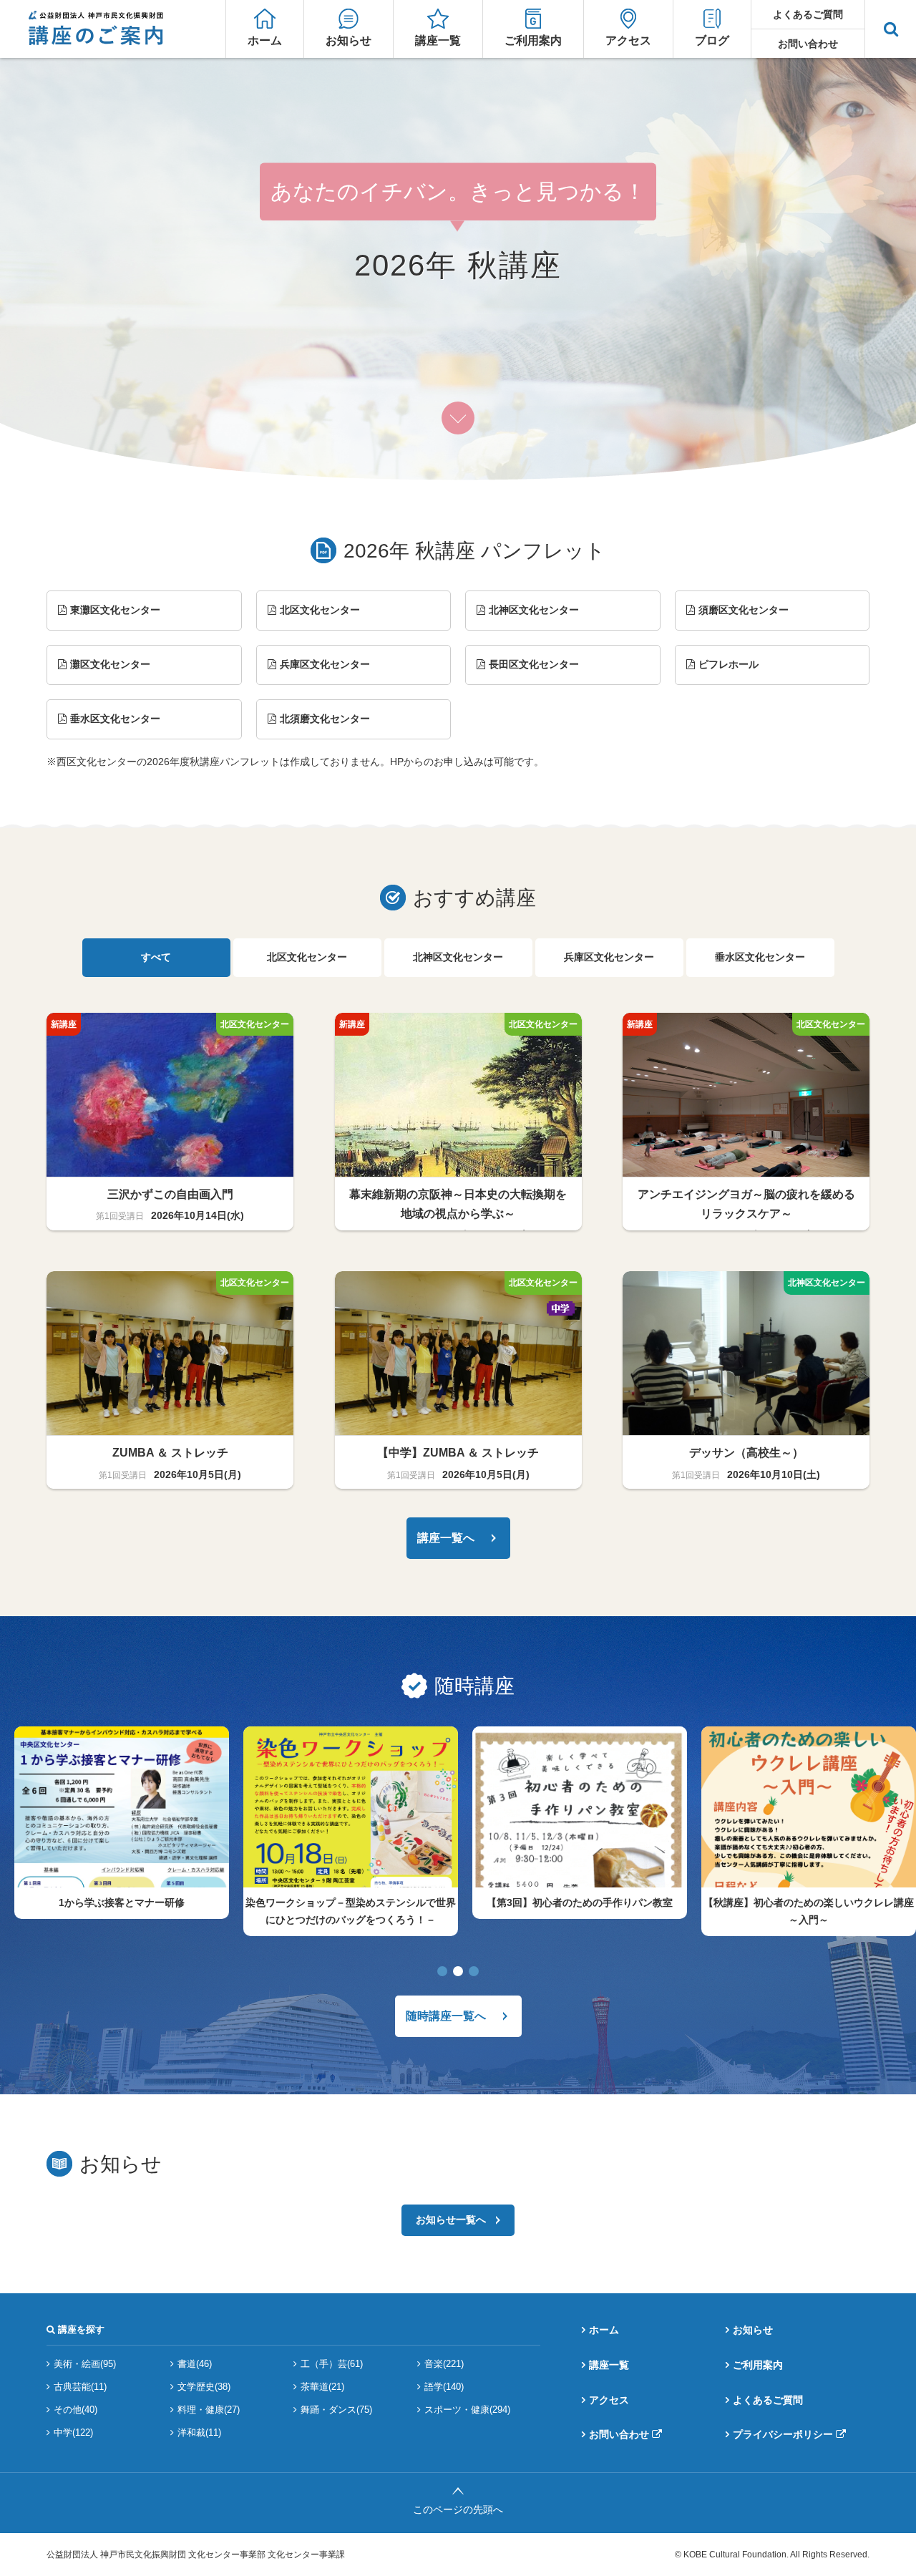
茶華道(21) (322, 2387)
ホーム (265, 40)
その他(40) (75, 2410)
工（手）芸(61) (332, 2364)
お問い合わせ (808, 44)
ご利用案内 (533, 40)
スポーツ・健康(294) (467, 2410)
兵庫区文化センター (325, 664)
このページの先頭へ (458, 2509)
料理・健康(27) (209, 2410)
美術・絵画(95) (85, 2364)
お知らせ (349, 40)
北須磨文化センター (325, 719)
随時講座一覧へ (446, 2016)
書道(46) (195, 2364)
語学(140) (444, 2387)
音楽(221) (444, 2364)
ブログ (712, 40)
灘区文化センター (110, 664)
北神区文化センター (534, 610)
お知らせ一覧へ (451, 2220)
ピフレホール (729, 664)
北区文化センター (320, 610)
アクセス (628, 40)
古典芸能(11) (80, 2387)
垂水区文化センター (115, 719)
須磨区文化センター (744, 610)
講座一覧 (438, 40)
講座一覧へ (446, 1538)
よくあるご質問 (808, 14)
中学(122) (73, 2432)
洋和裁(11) (199, 2432)
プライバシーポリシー (783, 2434)
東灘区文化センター (115, 610)
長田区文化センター (534, 664)
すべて (156, 957)
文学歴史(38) (204, 2387)
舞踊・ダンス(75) (336, 2410)
